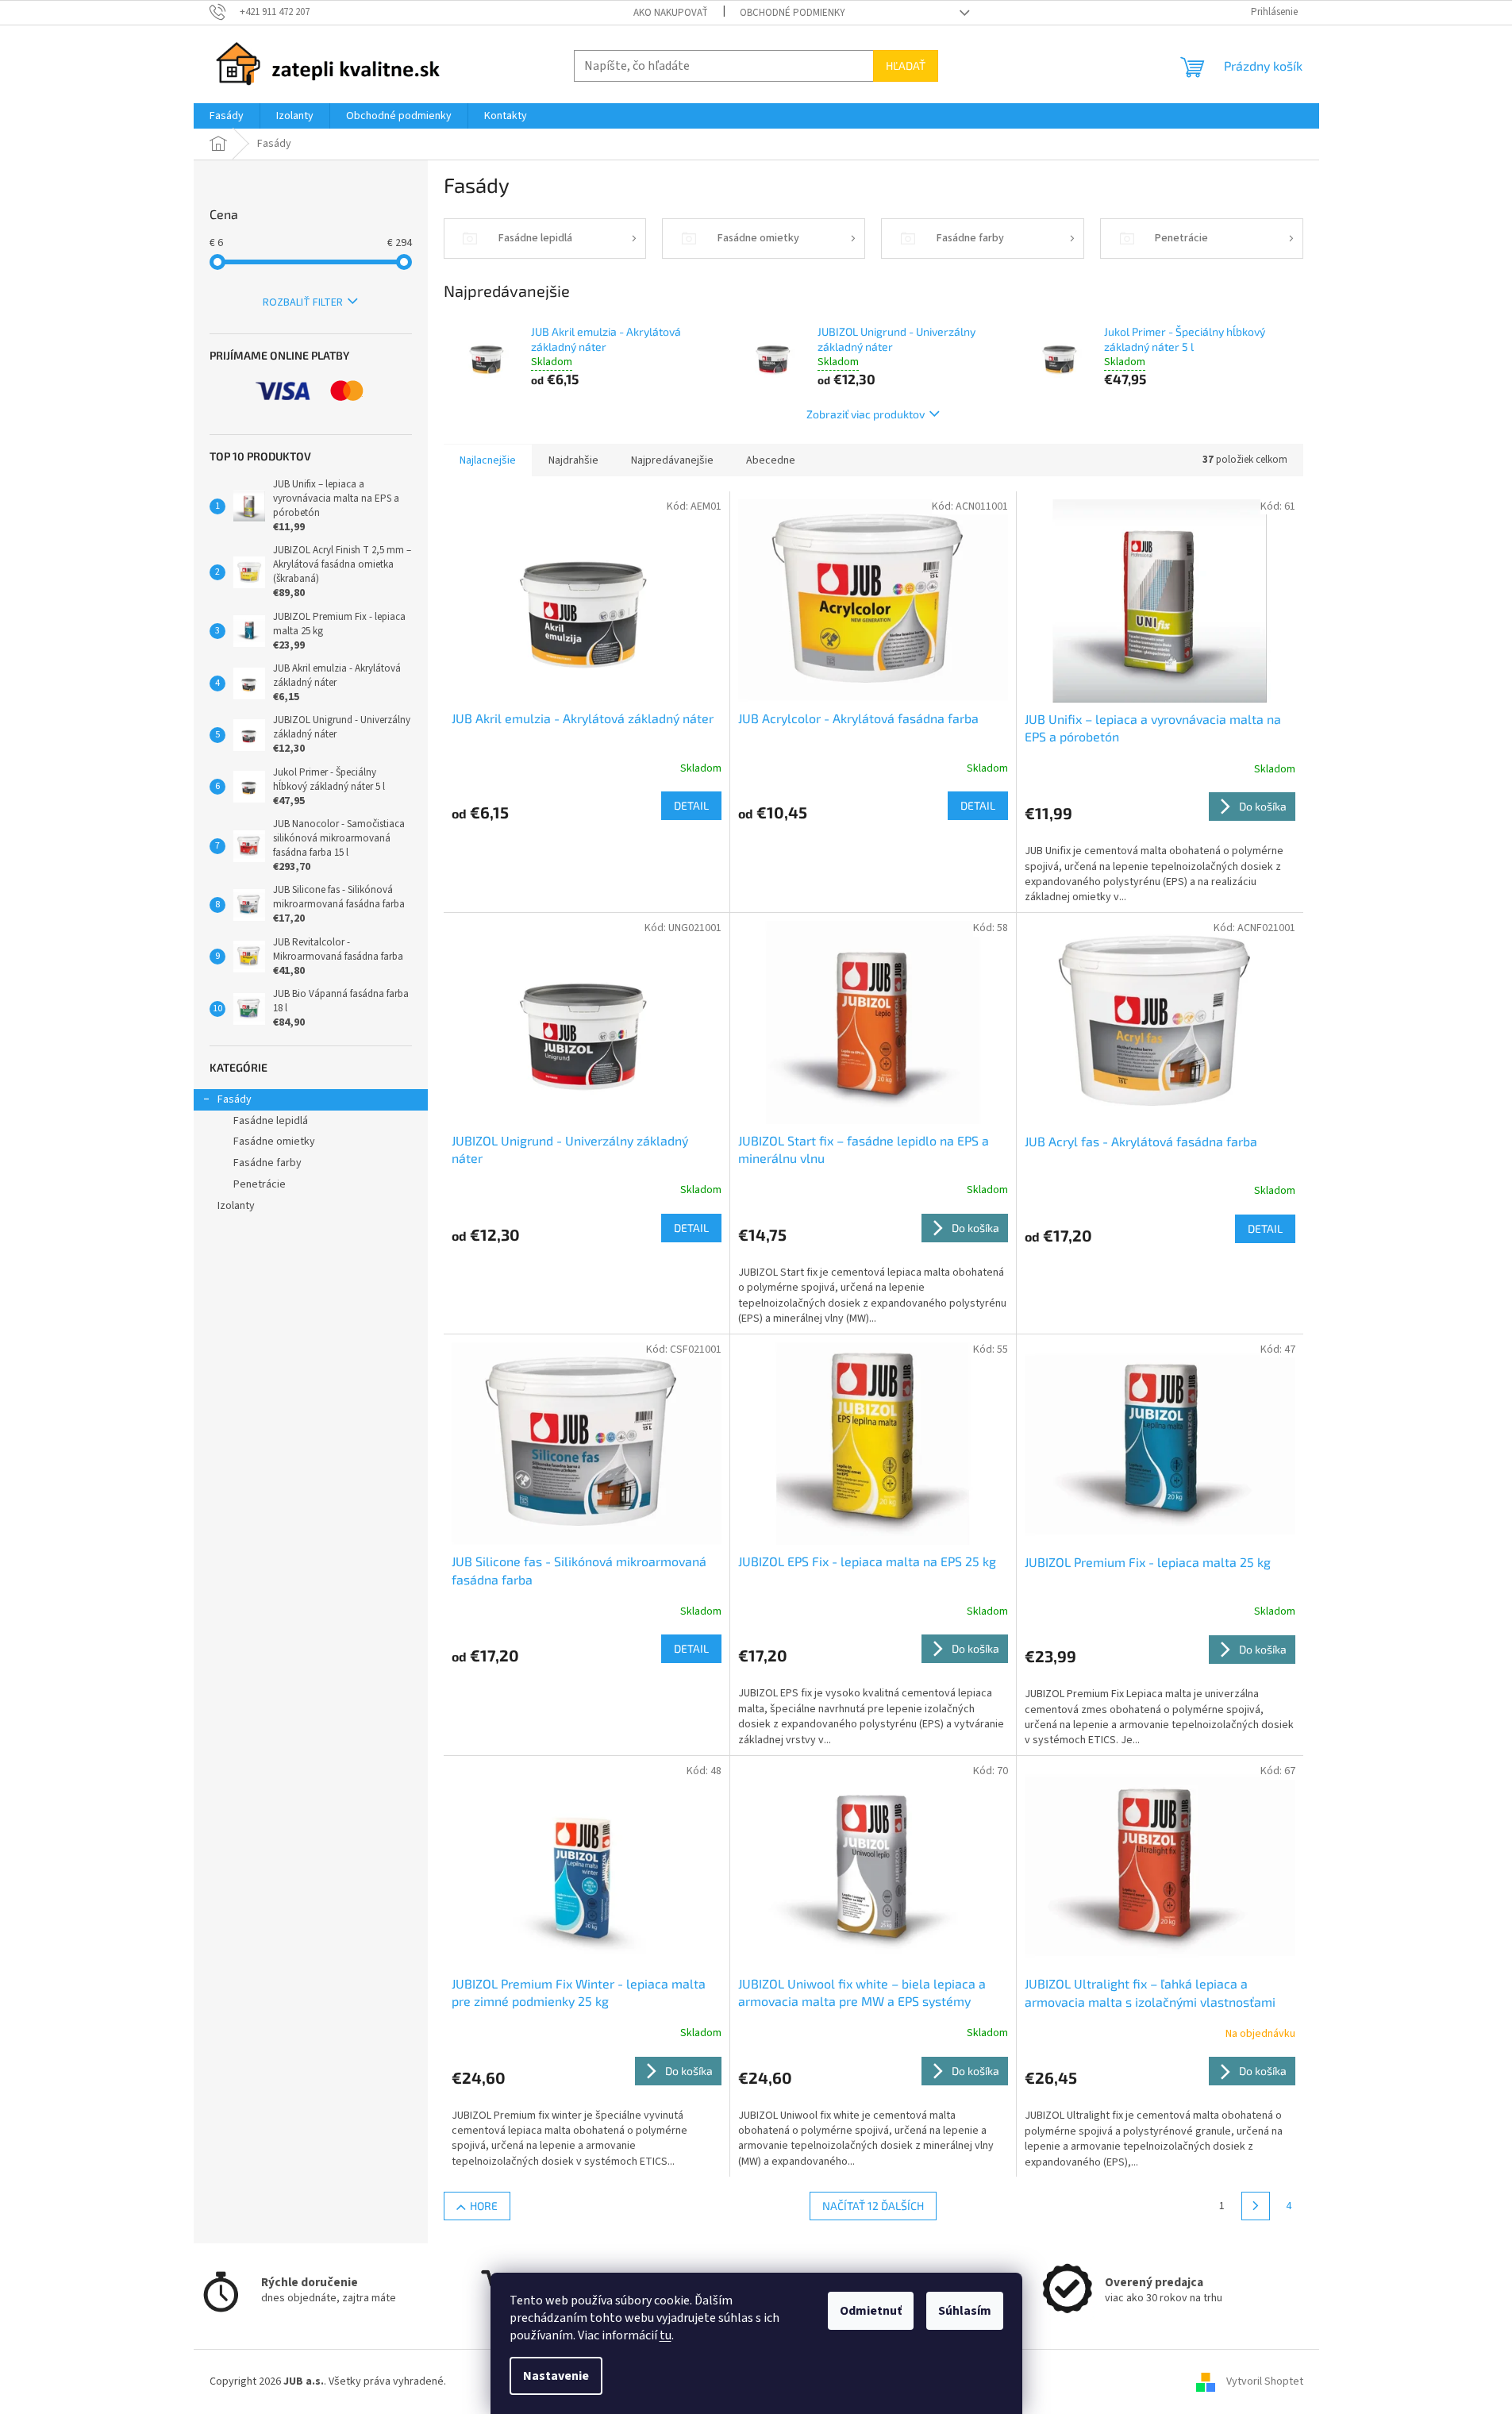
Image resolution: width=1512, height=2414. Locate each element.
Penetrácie (260, 1184)
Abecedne (771, 460)
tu (666, 2335)
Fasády (235, 1099)
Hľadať (906, 65)
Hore (484, 2206)
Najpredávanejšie (672, 460)
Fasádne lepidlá (271, 1121)
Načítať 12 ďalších (873, 2206)
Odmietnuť (871, 2311)
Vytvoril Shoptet (1265, 2381)
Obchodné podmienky (793, 13)
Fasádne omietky (274, 1142)
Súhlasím (965, 2311)
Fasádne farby (267, 1163)
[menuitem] (227, 116)
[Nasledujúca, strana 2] (1256, 2206)
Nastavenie (556, 2376)
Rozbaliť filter (303, 302)
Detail (691, 805)
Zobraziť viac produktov (866, 414)
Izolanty (236, 1206)
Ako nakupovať (671, 13)
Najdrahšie (573, 460)
